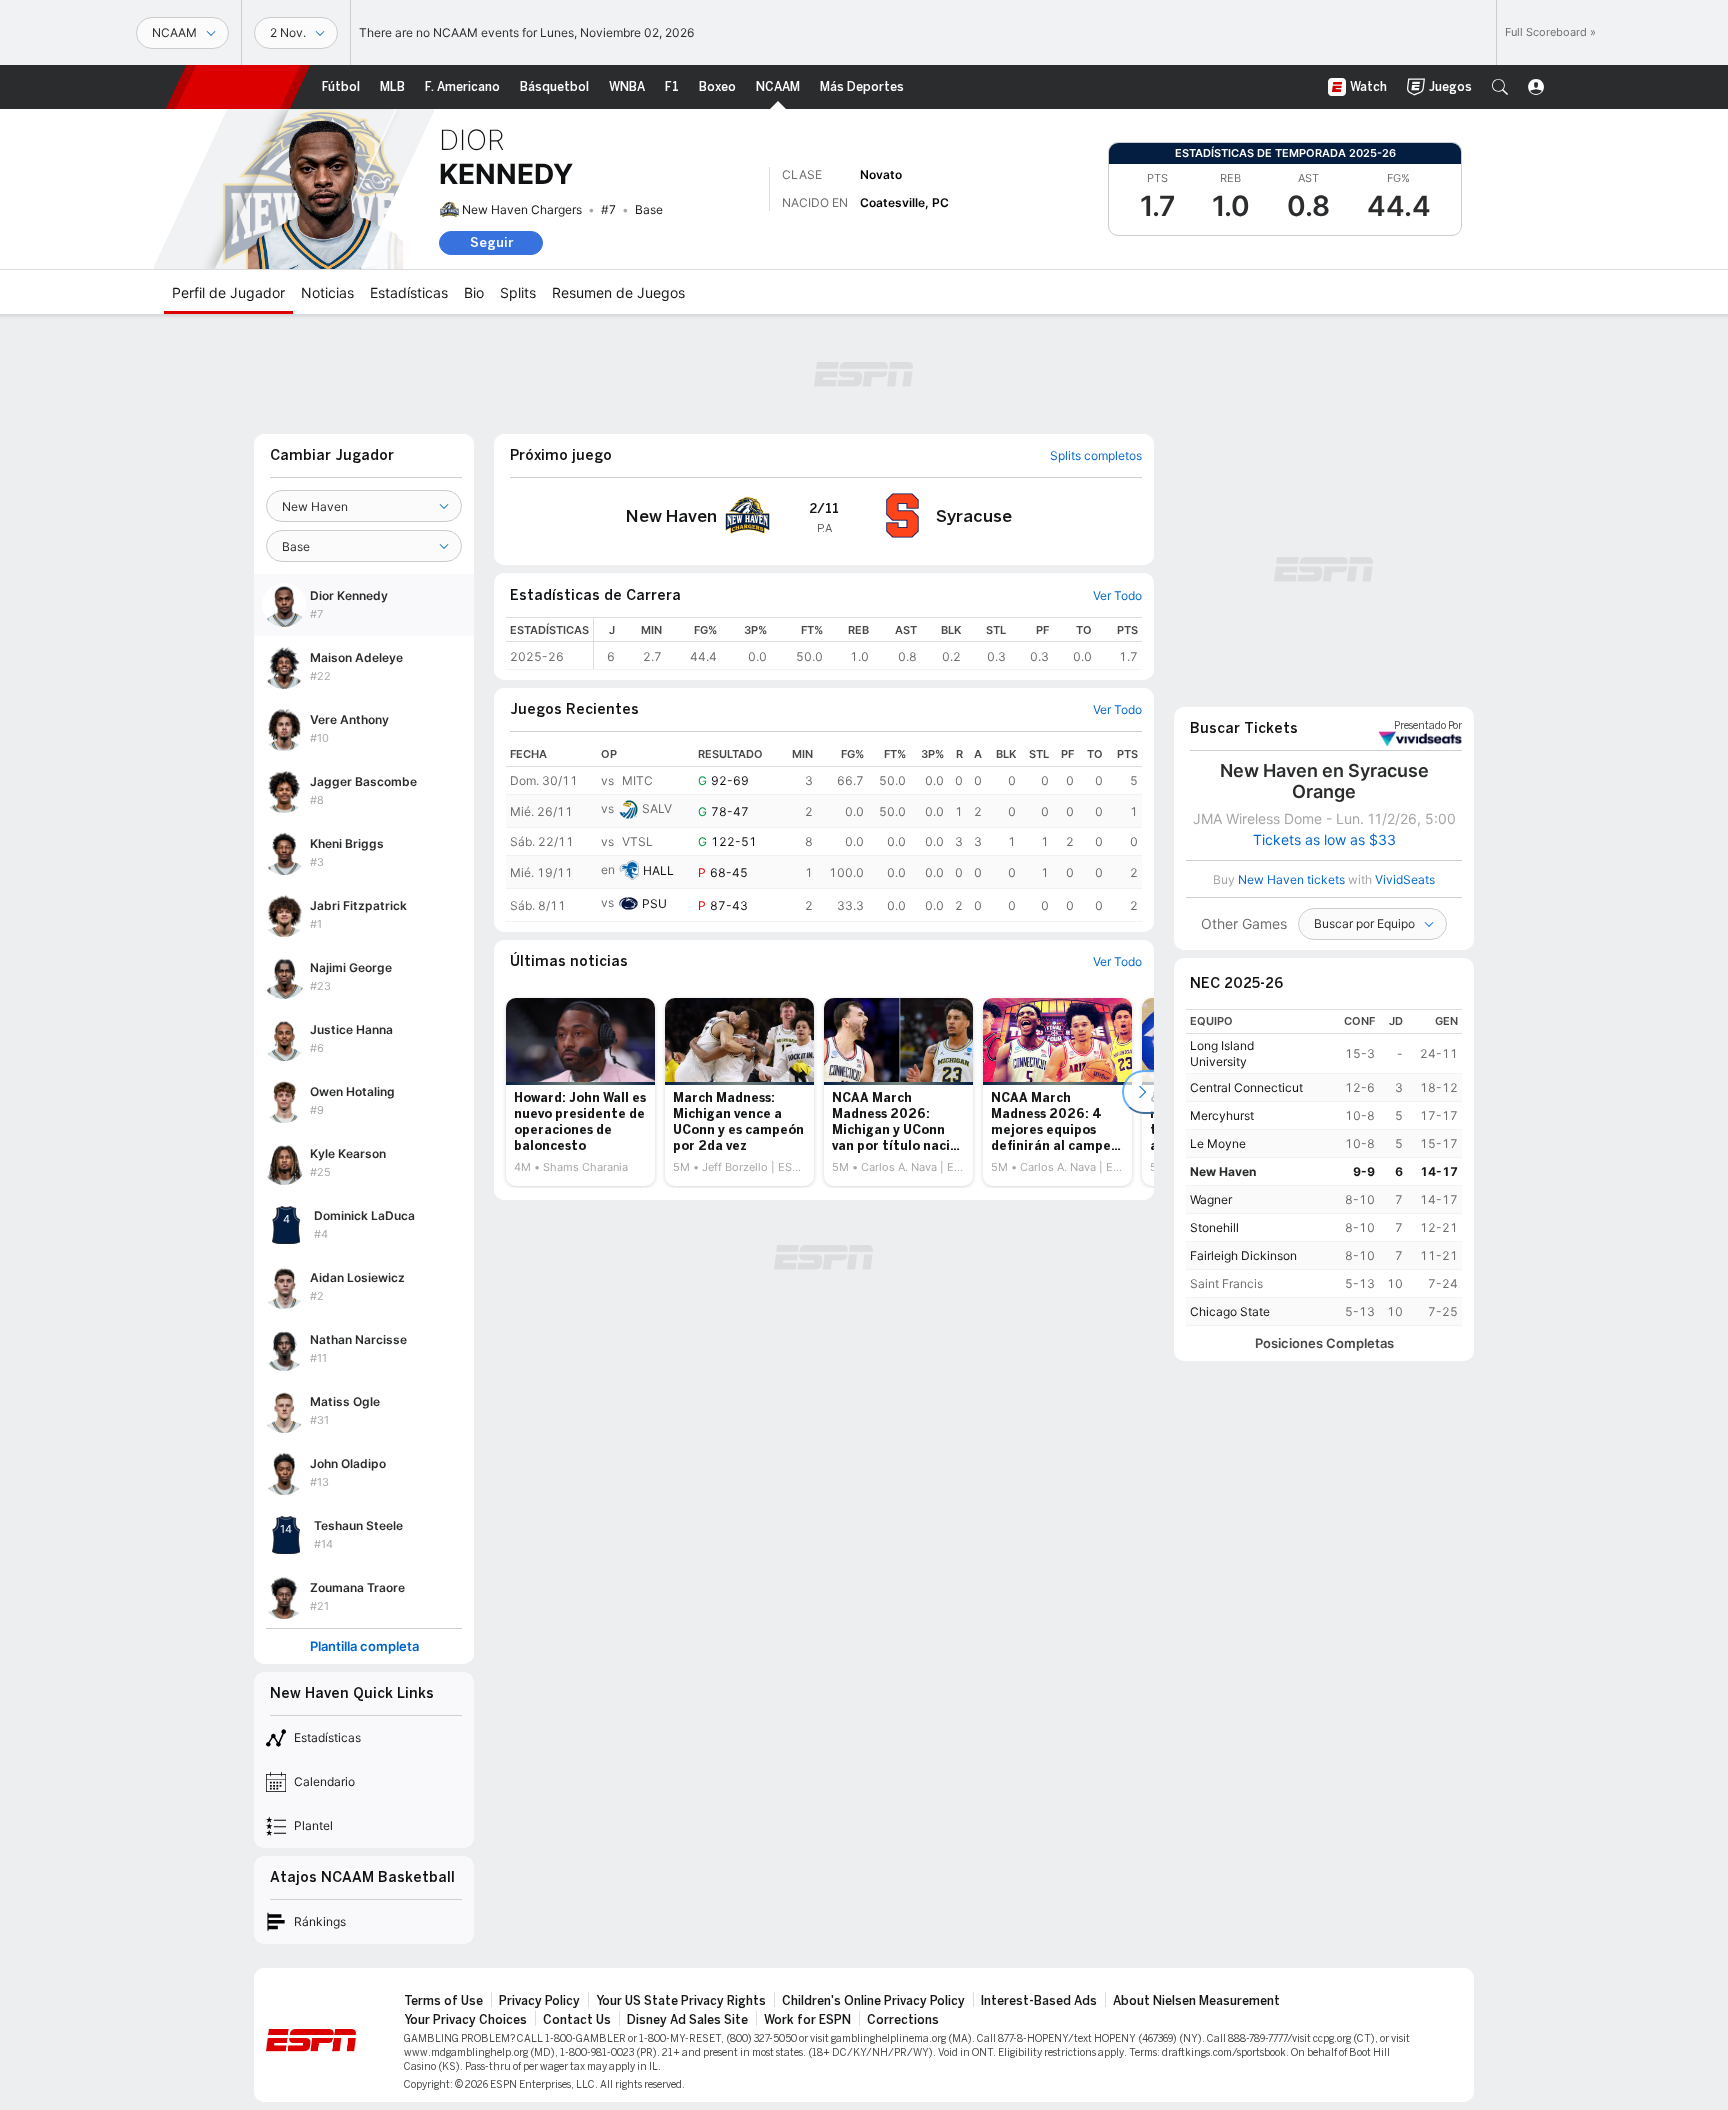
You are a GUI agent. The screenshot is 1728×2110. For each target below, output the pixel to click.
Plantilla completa (364, 1646)
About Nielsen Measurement (1196, 2001)
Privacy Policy (539, 2001)
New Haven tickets (1291, 879)
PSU (654, 903)
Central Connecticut (1246, 1087)
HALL (658, 870)
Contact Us (577, 2020)
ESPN (238, 87)
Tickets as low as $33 (1324, 840)
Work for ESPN (807, 2020)
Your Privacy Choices (465, 2020)
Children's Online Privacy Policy (873, 2001)
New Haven (1223, 1171)
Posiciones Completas (1324, 1343)
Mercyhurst (1222, 1115)
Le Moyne (1218, 1143)
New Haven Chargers (522, 209)
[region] (868, 643)
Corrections (903, 2020)
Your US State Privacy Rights (681, 2001)
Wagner (1211, 1199)
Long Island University (1222, 1053)
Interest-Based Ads (1039, 2001)
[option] (580, 1092)
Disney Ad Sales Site (687, 2020)
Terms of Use (443, 2001)
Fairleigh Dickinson (1243, 1255)
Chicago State (1230, 1311)
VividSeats (1428, 726)
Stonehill (1214, 1227)
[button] (1500, 87)
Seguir (491, 242)
